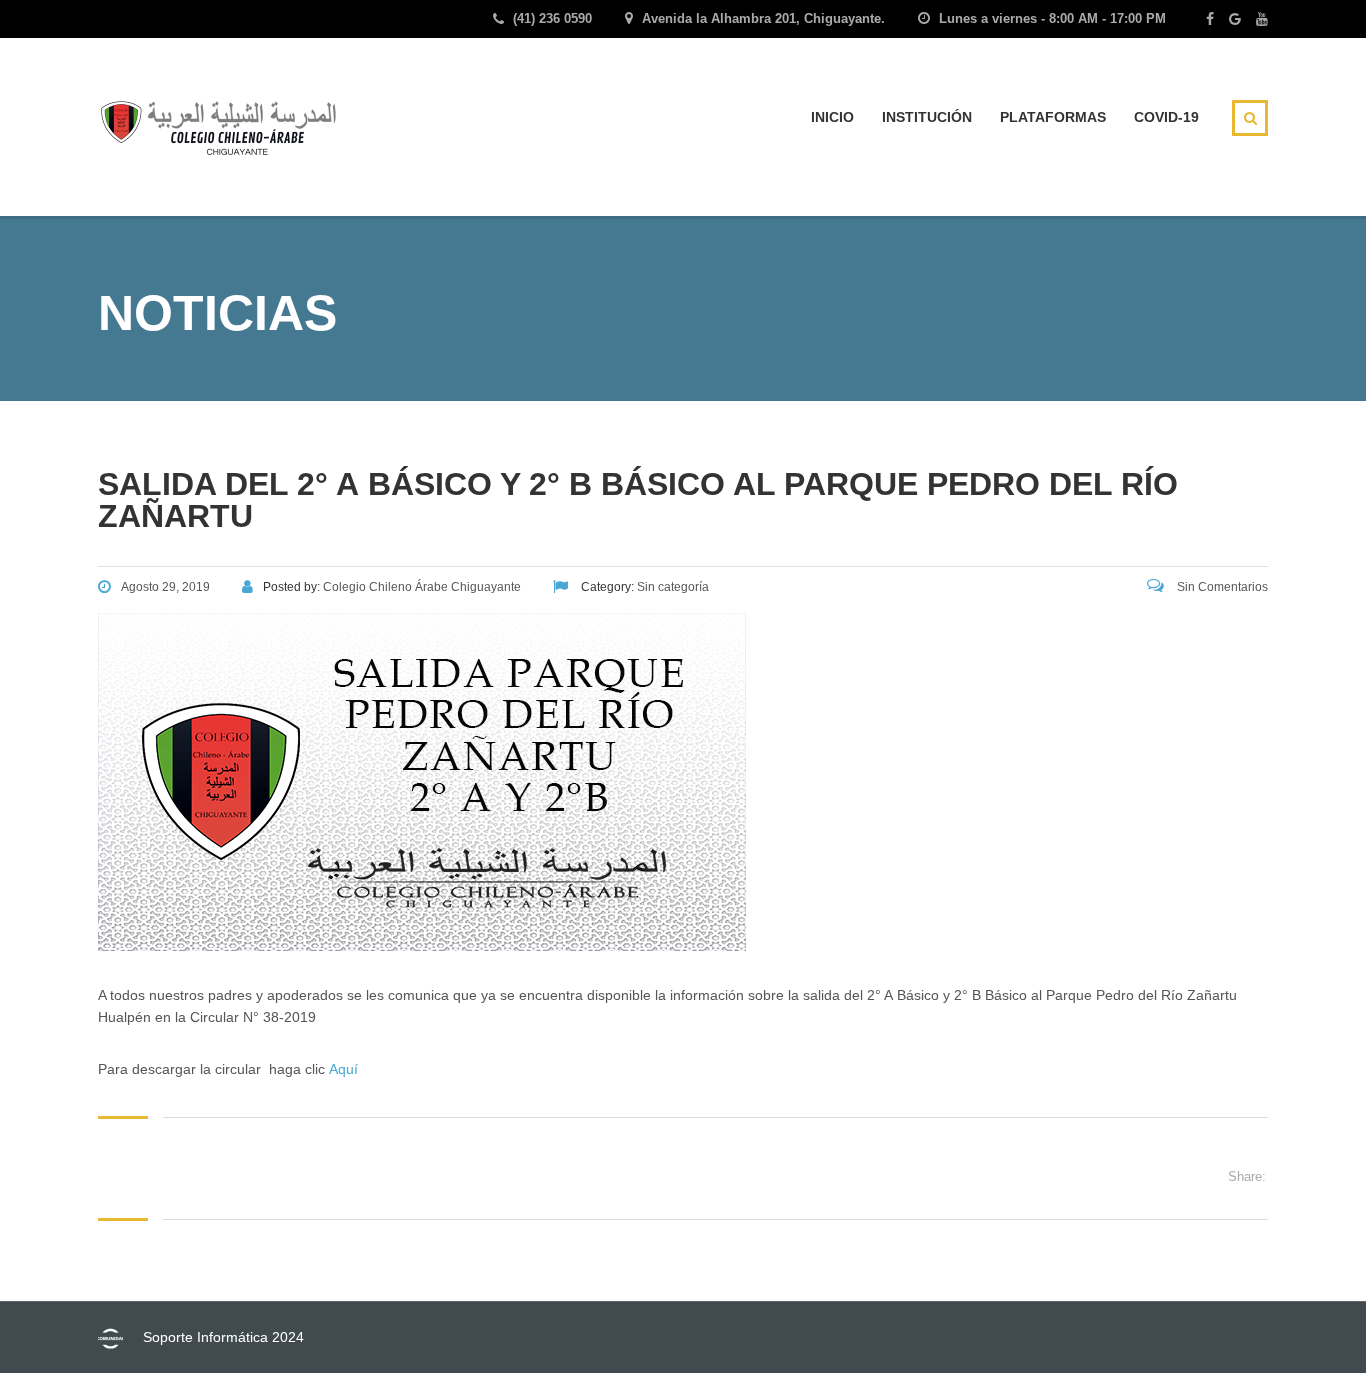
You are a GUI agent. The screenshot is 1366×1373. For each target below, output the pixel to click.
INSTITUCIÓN (927, 117)
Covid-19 (1166, 117)
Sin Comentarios (1221, 587)
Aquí (343, 1069)
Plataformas (1053, 117)
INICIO (832, 117)
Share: (1247, 1176)
